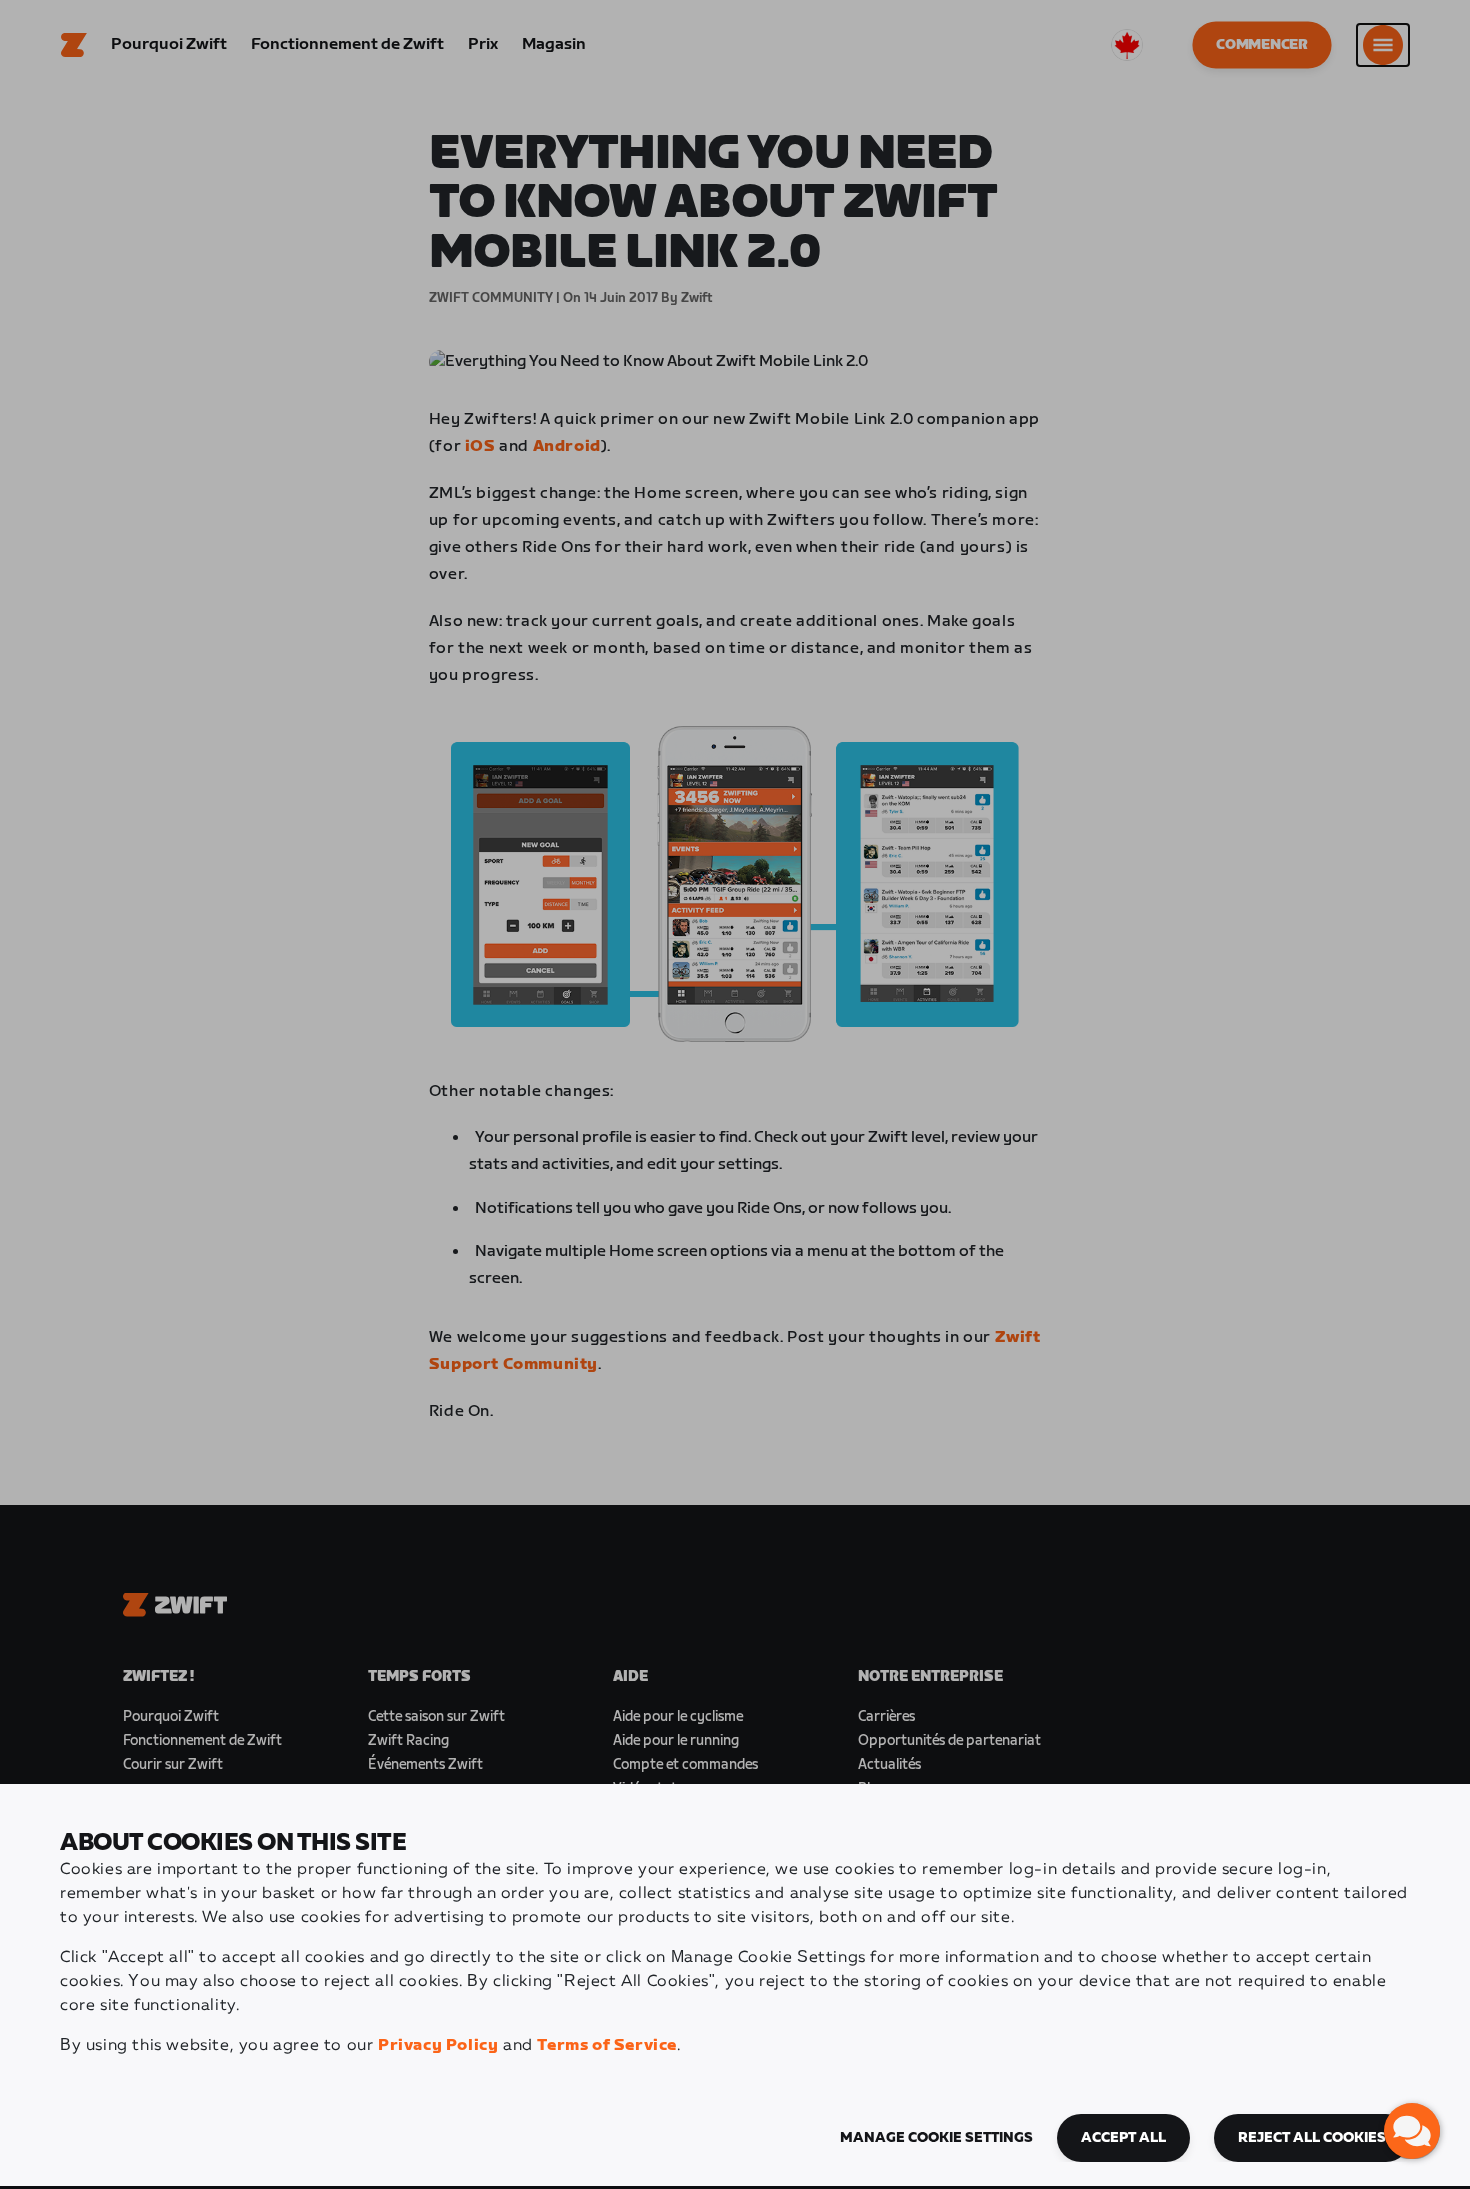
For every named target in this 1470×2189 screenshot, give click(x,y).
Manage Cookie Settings (936, 2138)
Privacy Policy (438, 2045)
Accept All (1123, 2138)
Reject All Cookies (1312, 2138)
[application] (1412, 2131)
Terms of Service (607, 2045)
